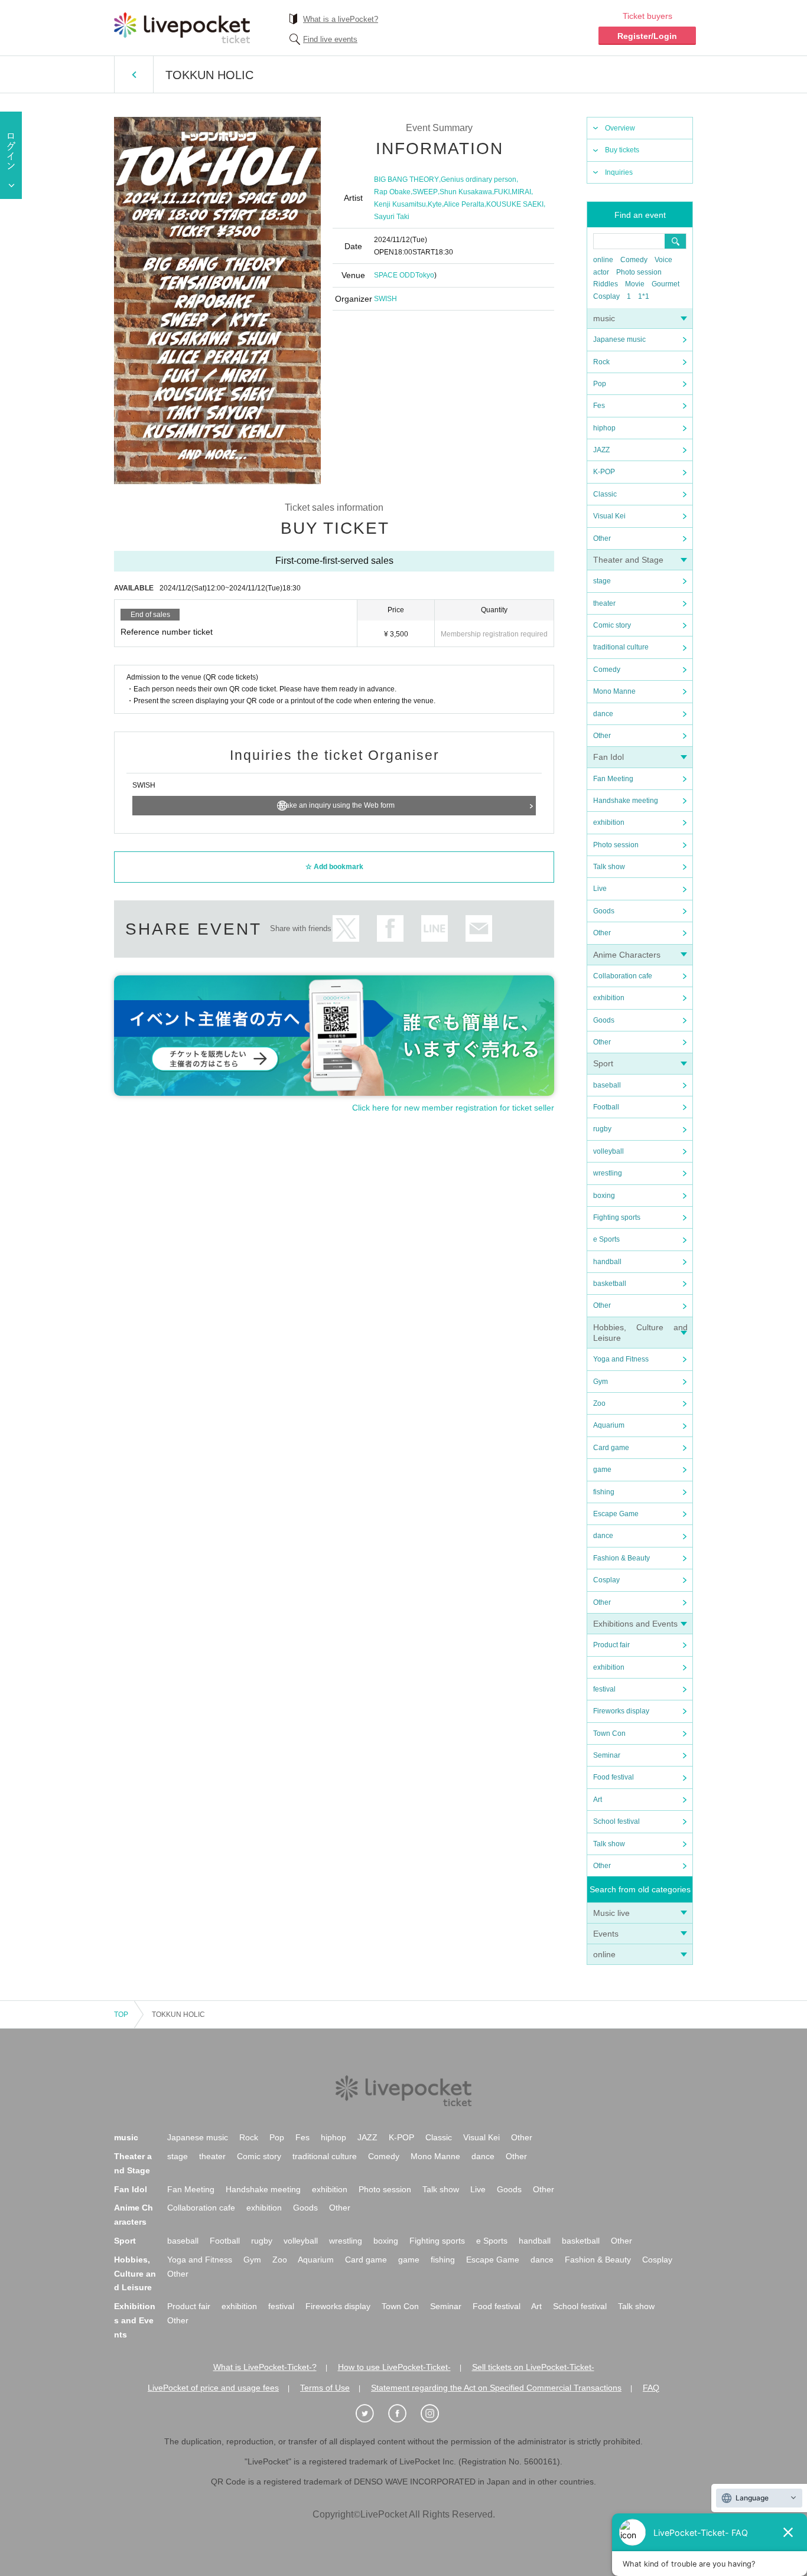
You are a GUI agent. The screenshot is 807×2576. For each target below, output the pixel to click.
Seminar (607, 1755)
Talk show (609, 867)
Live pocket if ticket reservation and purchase (182, 28)
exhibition (609, 822)
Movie (635, 284)
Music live (611, 1913)
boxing (604, 1196)
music (604, 318)
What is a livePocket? (341, 19)
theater (604, 603)
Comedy (634, 260)
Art (598, 1800)
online (603, 260)
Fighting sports (617, 1217)
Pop (600, 384)
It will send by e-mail (479, 928)
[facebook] (403, 2414)
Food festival (614, 1777)
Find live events (330, 39)
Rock (601, 362)
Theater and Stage (628, 560)
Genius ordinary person (479, 179)
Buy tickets (622, 150)
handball (607, 1262)
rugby (602, 1129)
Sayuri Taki (392, 217)
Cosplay (606, 296)
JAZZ (601, 450)
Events (606, 1934)
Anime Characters (627, 955)
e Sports (606, 1239)
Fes (599, 406)
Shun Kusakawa (466, 192)
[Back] (134, 74)
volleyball (608, 1151)
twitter (346, 928)
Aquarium (609, 1425)
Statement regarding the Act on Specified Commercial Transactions (496, 2388)
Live (600, 889)
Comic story (612, 625)
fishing (604, 1492)
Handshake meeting (626, 801)
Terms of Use (325, 2388)
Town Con (609, 1733)
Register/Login (647, 36)
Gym (601, 1382)
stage (602, 581)
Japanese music (619, 339)
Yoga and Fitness (621, 1359)
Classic (605, 494)
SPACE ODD (395, 275)
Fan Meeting (613, 779)
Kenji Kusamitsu (400, 204)
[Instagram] (436, 2414)
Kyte (435, 204)
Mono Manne (614, 691)
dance (603, 714)
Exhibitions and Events (635, 1624)
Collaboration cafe (623, 976)
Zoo (599, 1403)
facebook (390, 928)
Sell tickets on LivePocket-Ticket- (533, 2367)
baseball (607, 1085)
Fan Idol (608, 757)
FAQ (651, 2388)
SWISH (385, 299)
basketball (610, 1284)
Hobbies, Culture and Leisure (135, 2274)
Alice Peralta (464, 204)
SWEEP (425, 192)
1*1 (644, 296)
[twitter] (371, 2414)
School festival (616, 1821)
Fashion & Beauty (621, 1558)
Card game (611, 1448)
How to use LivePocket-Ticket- (394, 2367)
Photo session (639, 272)
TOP (121, 2015)
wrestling (608, 1173)
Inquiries (619, 172)
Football (606, 1107)
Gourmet (666, 284)
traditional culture (621, 647)
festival (604, 1689)
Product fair (611, 1645)
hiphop (604, 428)
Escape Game (616, 1514)
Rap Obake (392, 192)
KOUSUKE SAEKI (515, 204)
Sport (603, 1063)
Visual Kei (609, 516)
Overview (620, 128)
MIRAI (521, 192)
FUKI (502, 192)
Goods (604, 911)
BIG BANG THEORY (406, 179)
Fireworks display (621, 1711)
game (602, 1470)
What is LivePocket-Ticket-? (265, 2367)
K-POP (604, 472)
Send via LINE (435, 928)
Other (602, 538)
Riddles (606, 284)
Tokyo (425, 275)
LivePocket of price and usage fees (213, 2388)
